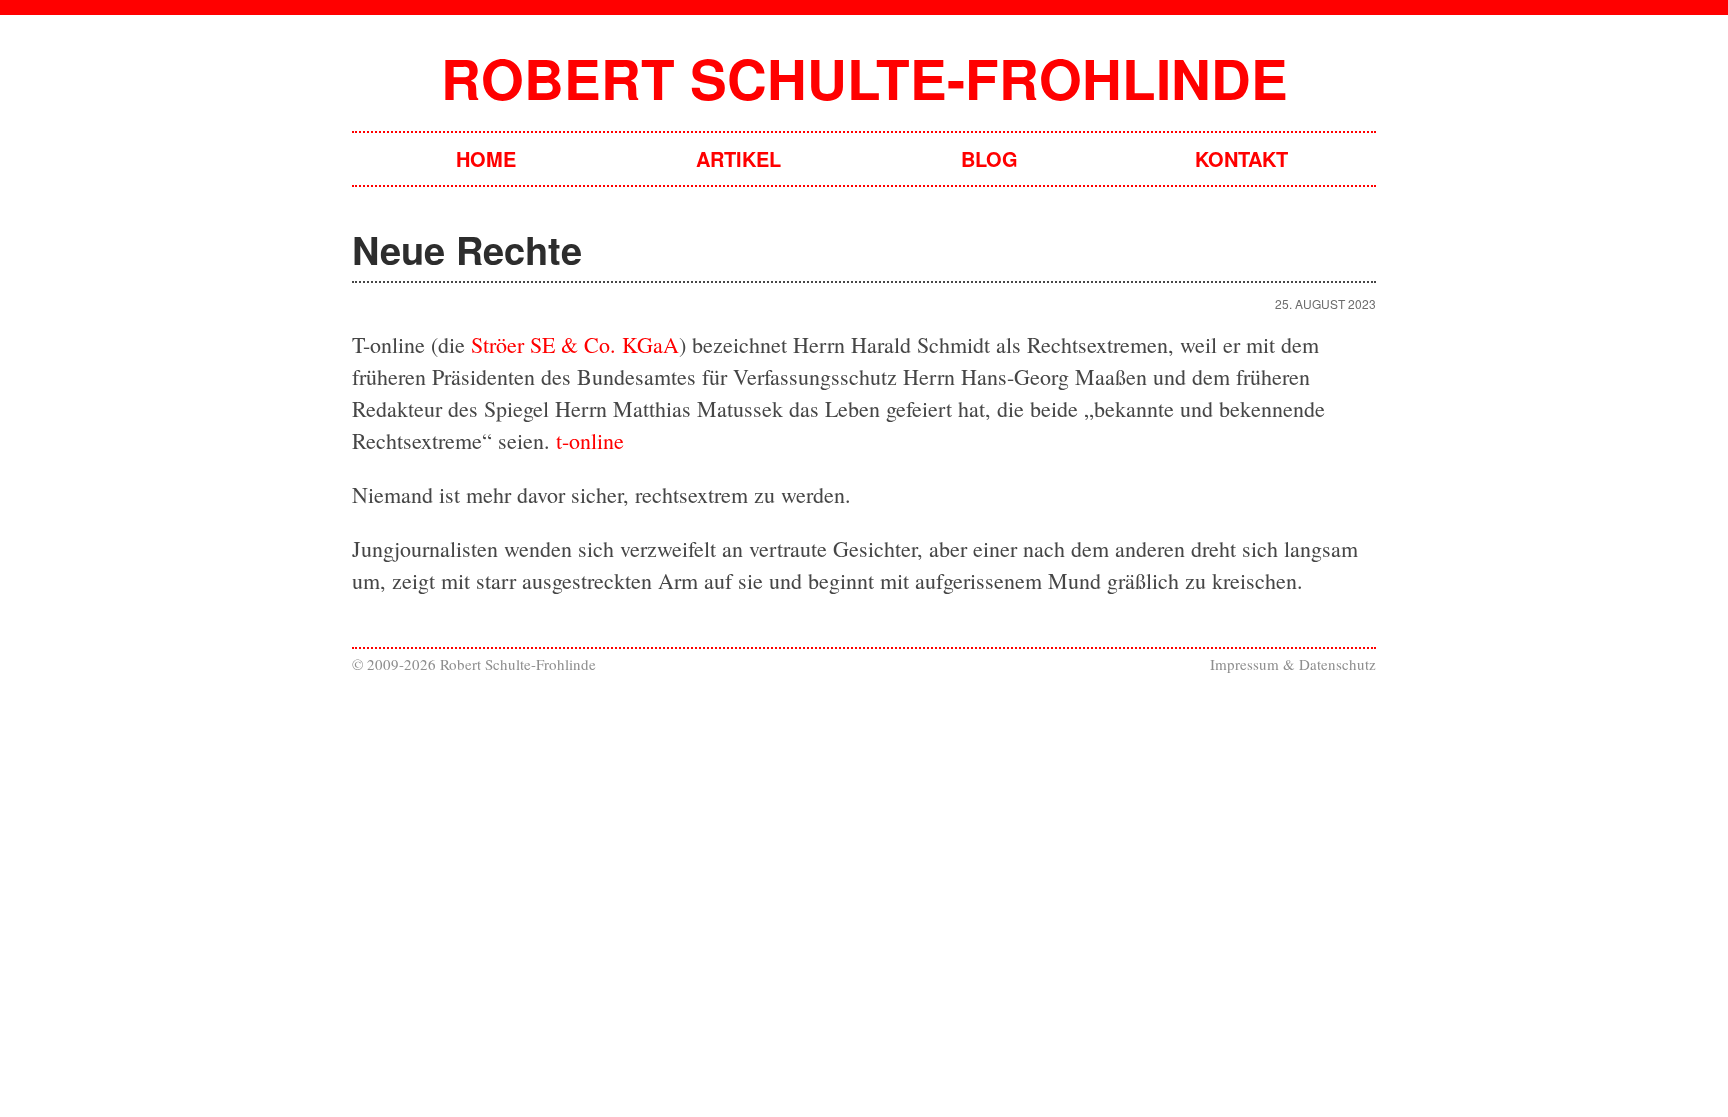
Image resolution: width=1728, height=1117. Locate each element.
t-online (590, 440)
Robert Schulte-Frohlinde (864, 77)
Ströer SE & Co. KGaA (575, 344)
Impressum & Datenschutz (1293, 664)
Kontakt (1241, 158)
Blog (989, 158)
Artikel (738, 158)
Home (486, 158)
